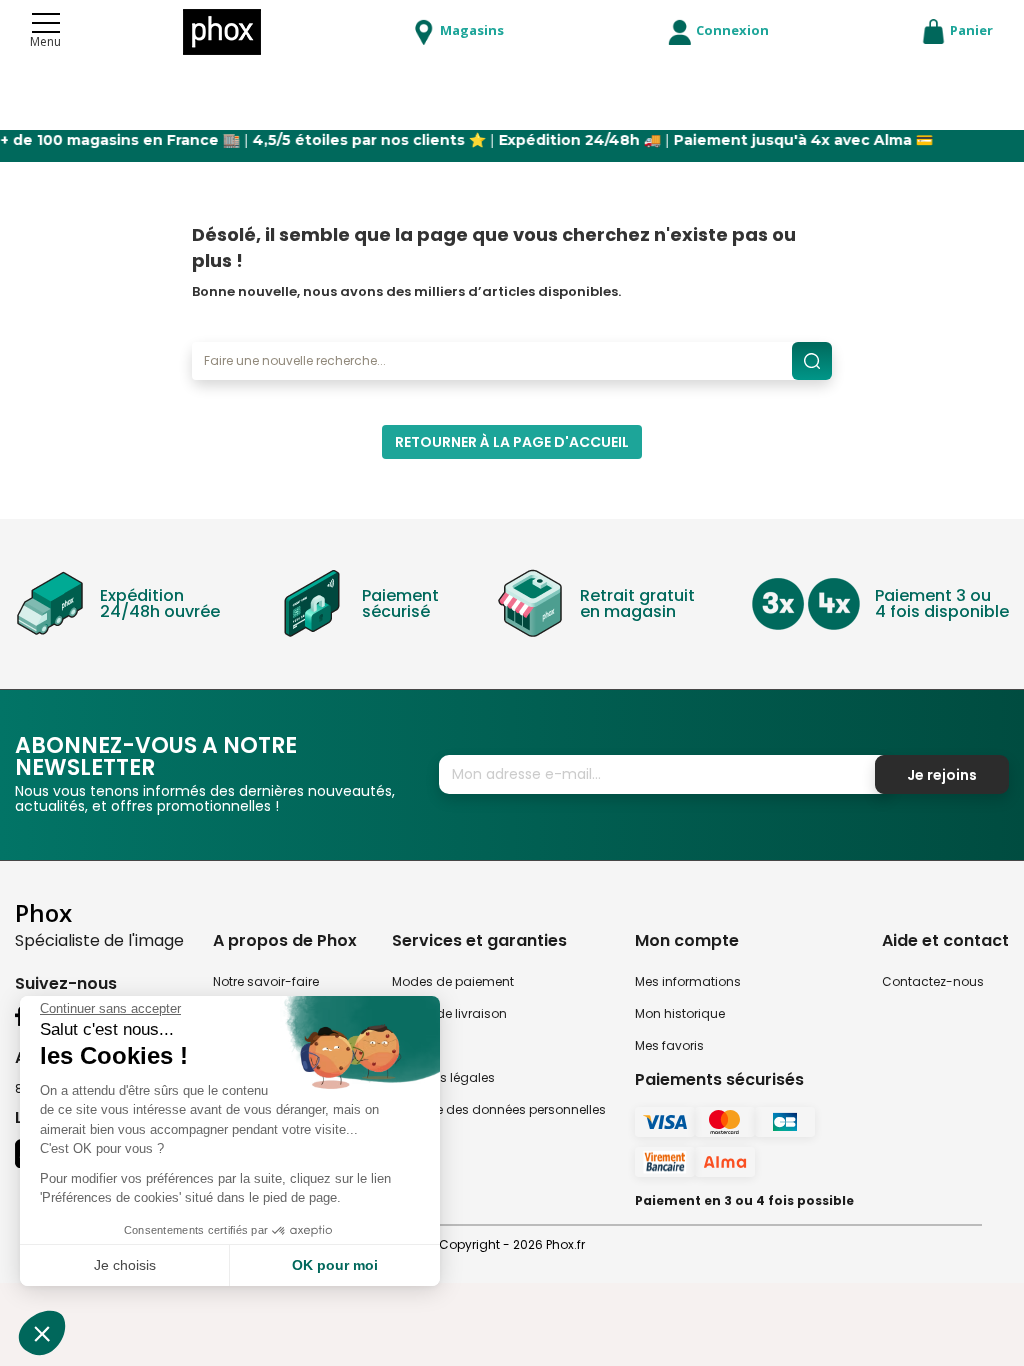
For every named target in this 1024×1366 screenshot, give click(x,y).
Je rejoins (942, 775)
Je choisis (125, 1265)
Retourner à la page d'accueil (512, 442)
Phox (43, 912)
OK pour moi (335, 1265)
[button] (42, 1333)
